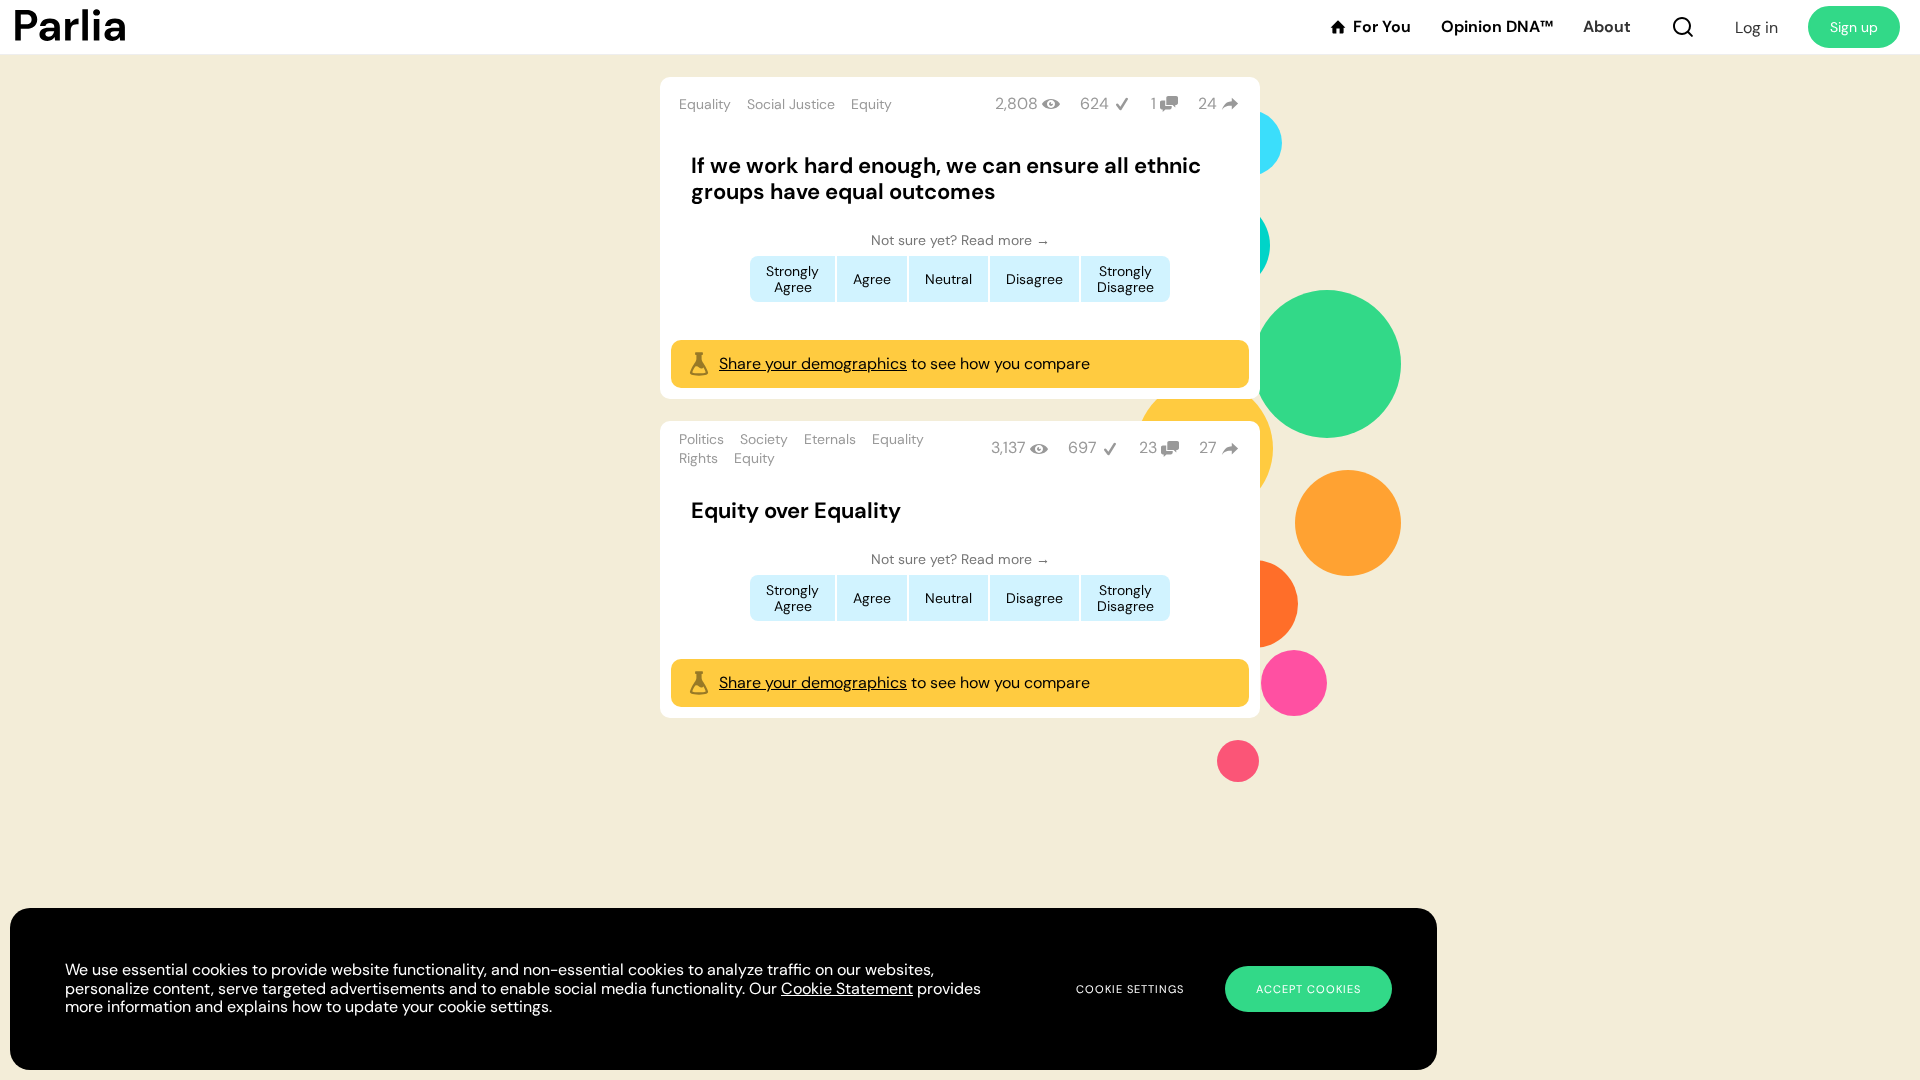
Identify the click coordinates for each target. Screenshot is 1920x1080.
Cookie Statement (847, 988)
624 (1094, 103)
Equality (705, 104)
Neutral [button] (948, 279)
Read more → (1005, 240)
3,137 (1008, 447)
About (1607, 27)
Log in (1756, 27)
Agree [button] (872, 279)
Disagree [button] (1034, 279)
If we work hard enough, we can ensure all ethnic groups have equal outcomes (946, 178)
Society (764, 439)
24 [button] (1207, 103)
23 (1148, 447)
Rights (698, 458)
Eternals (830, 439)
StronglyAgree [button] (792, 279)
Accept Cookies (1308, 989)
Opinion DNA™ (1497, 27)
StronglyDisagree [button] (1125, 279)
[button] (1683, 27)
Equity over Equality (796, 510)
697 (1082, 447)
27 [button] (1208, 447)
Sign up (1854, 27)
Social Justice (791, 104)
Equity (871, 104)
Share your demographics (813, 363)
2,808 (1016, 103)
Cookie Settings (1130, 989)
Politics (701, 439)
